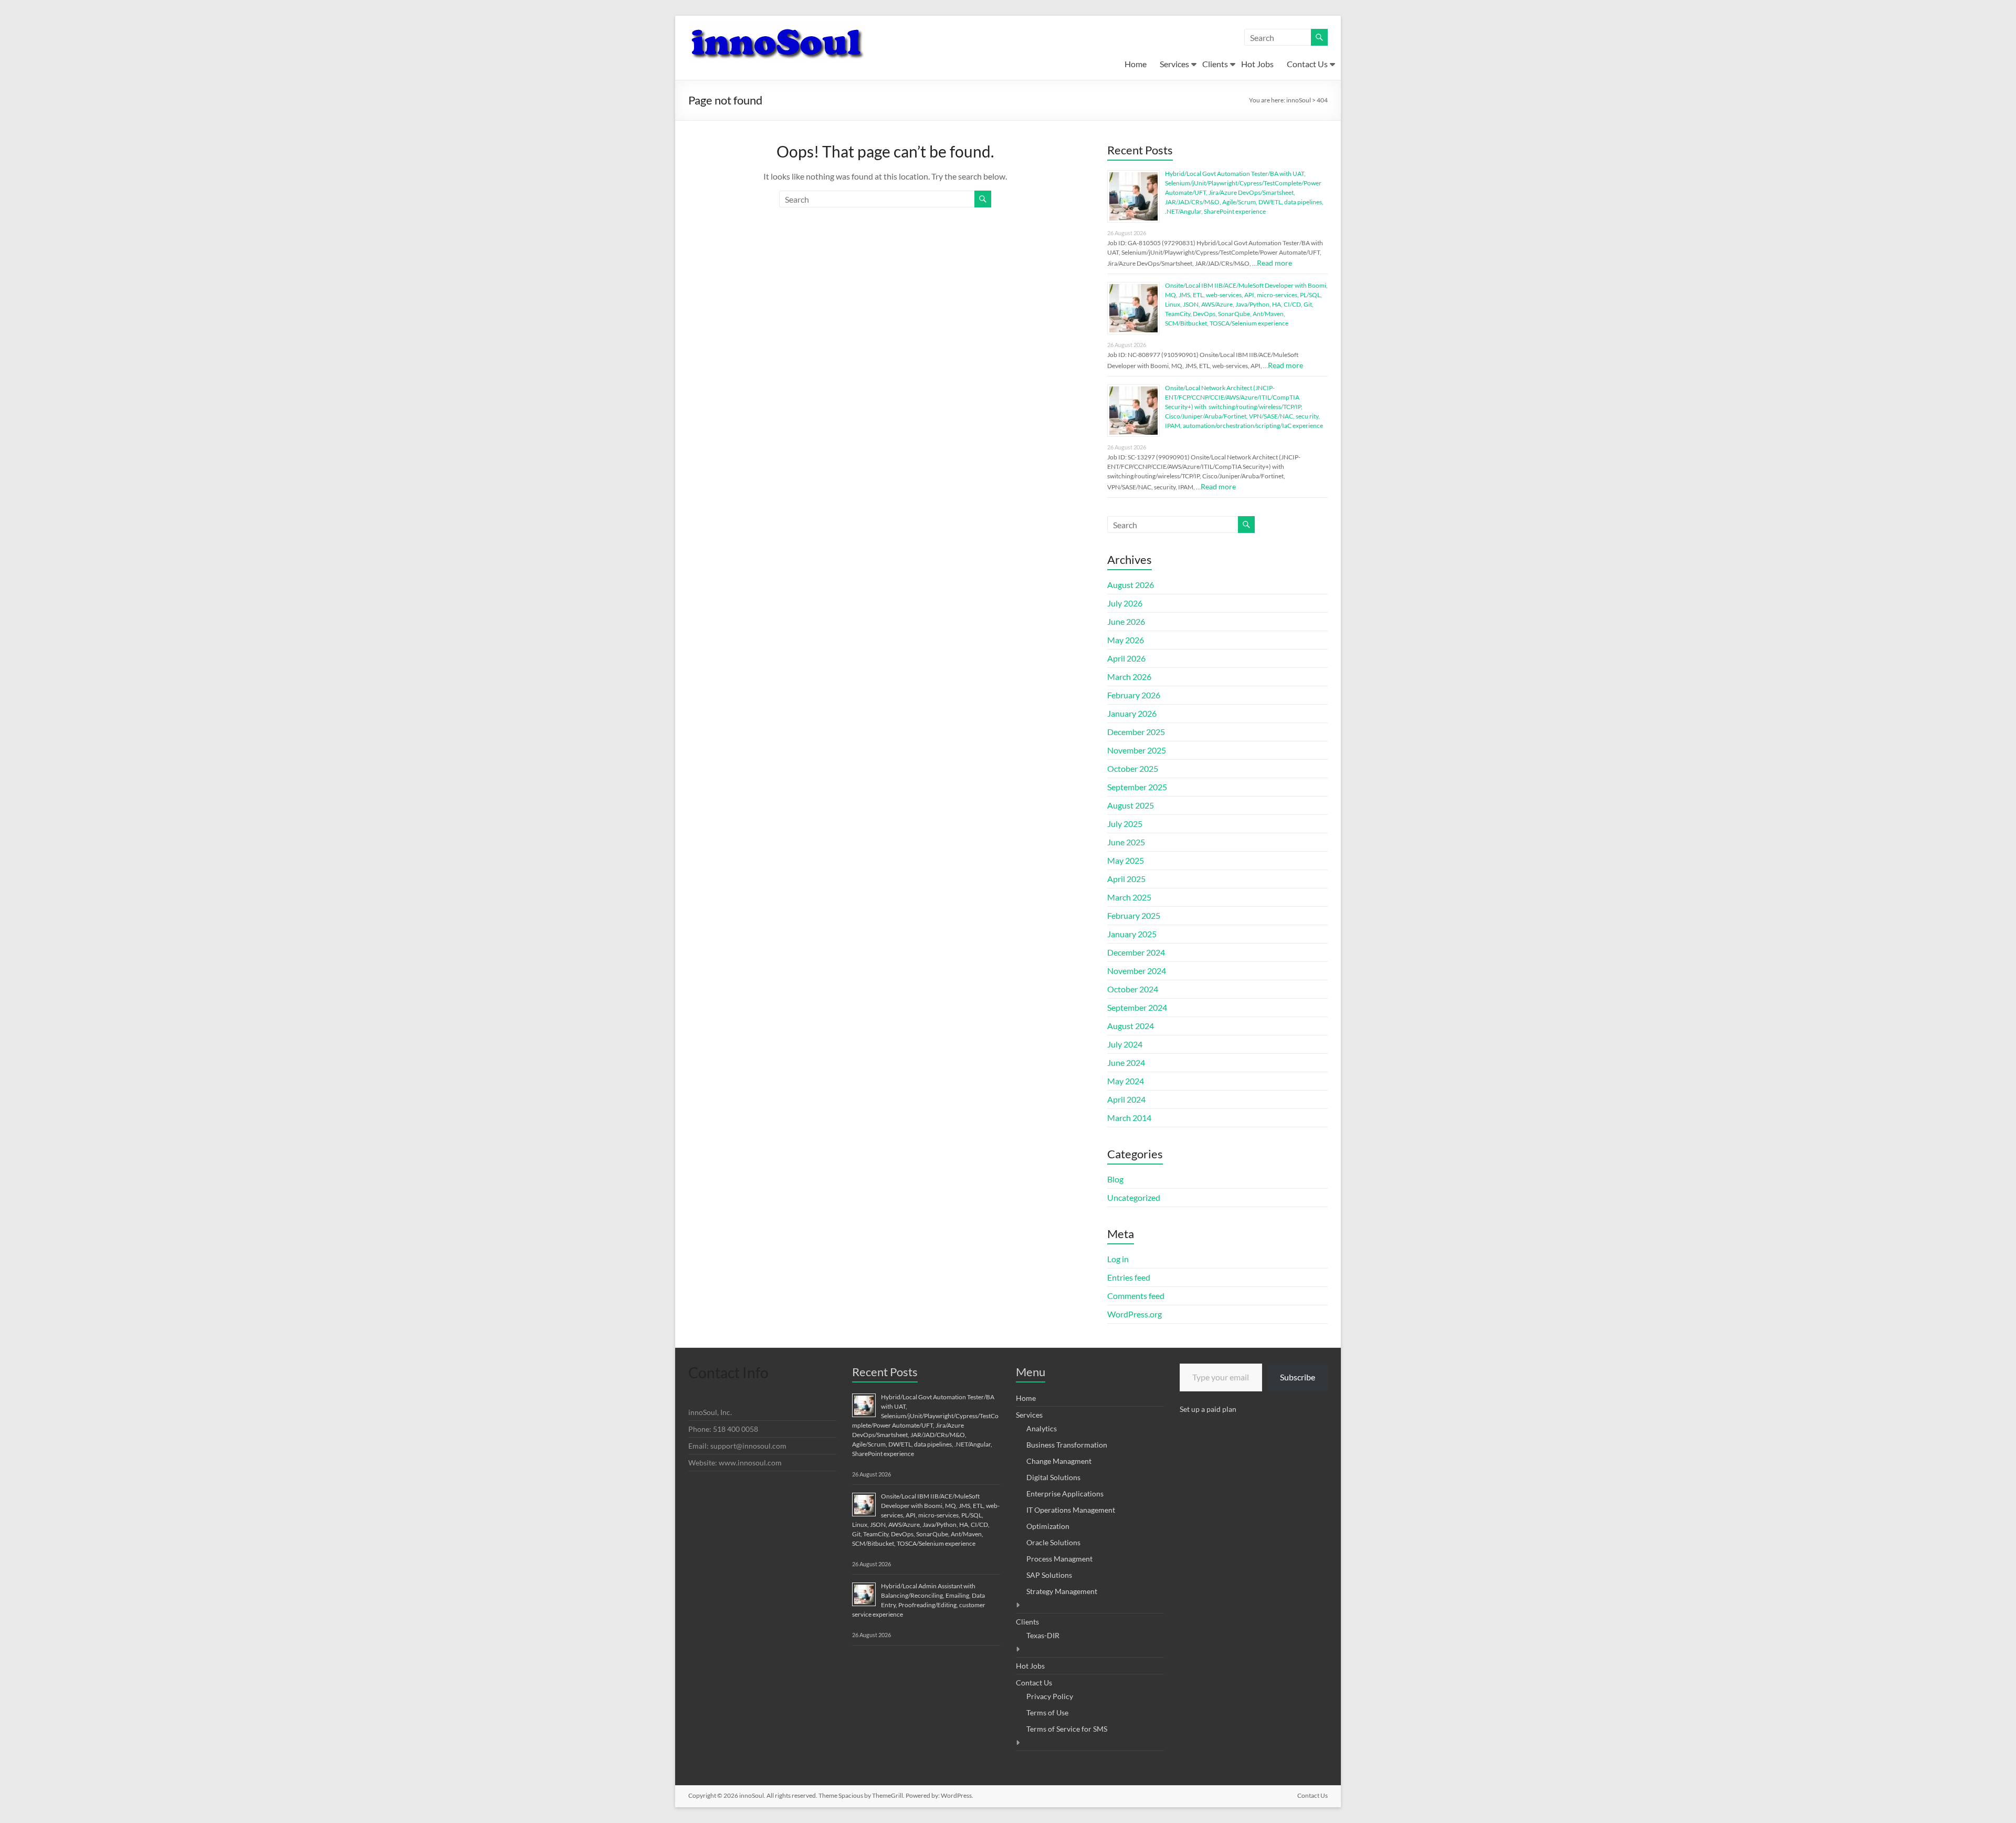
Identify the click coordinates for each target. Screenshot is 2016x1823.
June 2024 (1126, 1062)
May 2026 (1126, 640)
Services (1174, 64)
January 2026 (1132, 713)
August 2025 (1131, 805)
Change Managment (1059, 1461)
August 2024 (1131, 1026)
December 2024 (1136, 952)
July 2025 (1125, 824)
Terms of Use (1047, 1712)
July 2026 (1125, 603)
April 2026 (1126, 658)
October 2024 (1133, 989)
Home (1136, 64)
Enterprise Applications (1065, 1494)
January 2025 (1132, 934)
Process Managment (1059, 1559)
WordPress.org (1135, 1314)
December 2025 (1136, 732)
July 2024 (1125, 1044)
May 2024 (1126, 1081)
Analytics (1042, 1428)
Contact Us (1307, 64)
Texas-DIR (1043, 1635)
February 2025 (1134, 915)
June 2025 (1126, 842)
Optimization (1048, 1526)
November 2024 (1137, 971)
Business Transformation (1067, 1445)
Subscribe (1298, 1377)
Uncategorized (1134, 1197)
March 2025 (1129, 897)
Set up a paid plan (1208, 1409)
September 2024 (1137, 1007)
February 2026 (1134, 695)
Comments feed (1136, 1296)
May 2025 (1126, 860)
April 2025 (1126, 879)
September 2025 (1137, 787)
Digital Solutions (1053, 1477)
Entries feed (1129, 1277)
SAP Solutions (1049, 1575)
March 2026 (1129, 677)
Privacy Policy (1050, 1696)
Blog (1115, 1179)
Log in (1118, 1259)
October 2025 (1133, 768)
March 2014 (1129, 1118)
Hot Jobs (1257, 64)
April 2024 (1126, 1099)
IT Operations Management (1071, 1510)
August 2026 (1131, 585)
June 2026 (1126, 621)
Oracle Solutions (1053, 1542)
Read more (1274, 263)
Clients (1215, 64)
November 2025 (1137, 750)
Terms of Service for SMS (1067, 1729)
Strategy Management (1062, 1591)
